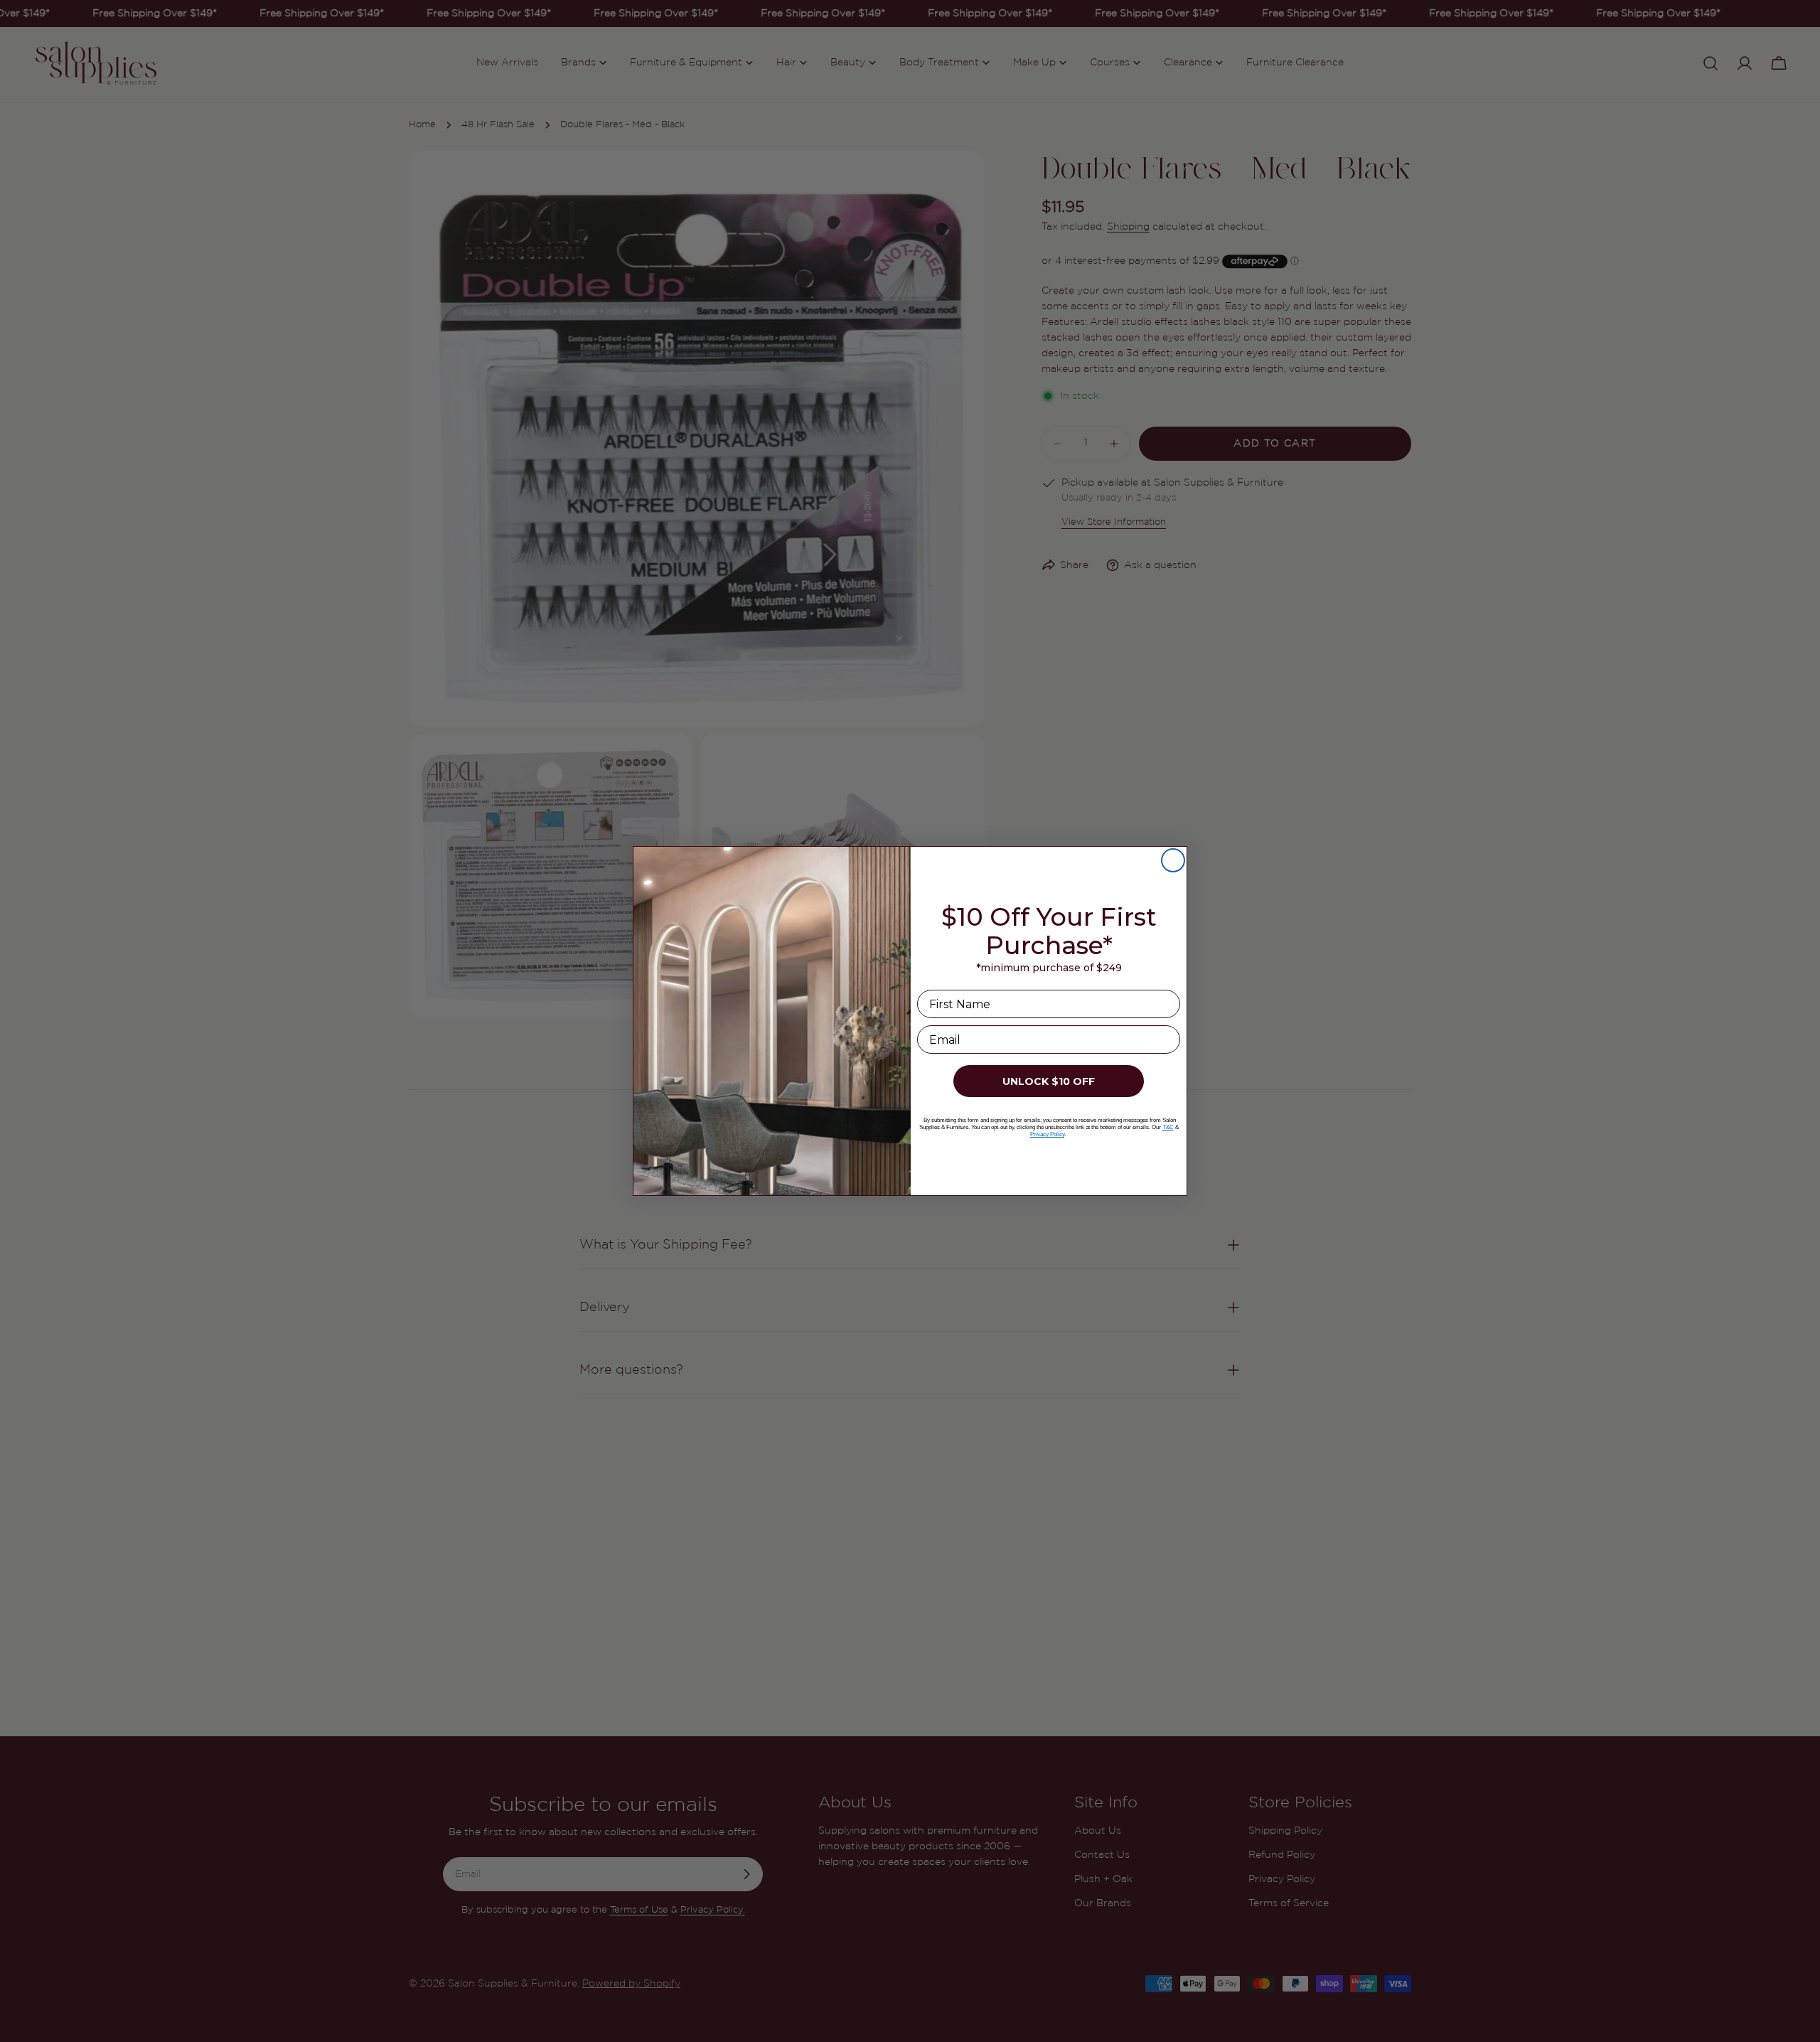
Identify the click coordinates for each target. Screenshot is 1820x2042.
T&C (1168, 1127)
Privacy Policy (1047, 1134)
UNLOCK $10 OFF (1049, 1081)
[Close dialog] (1173, 860)
